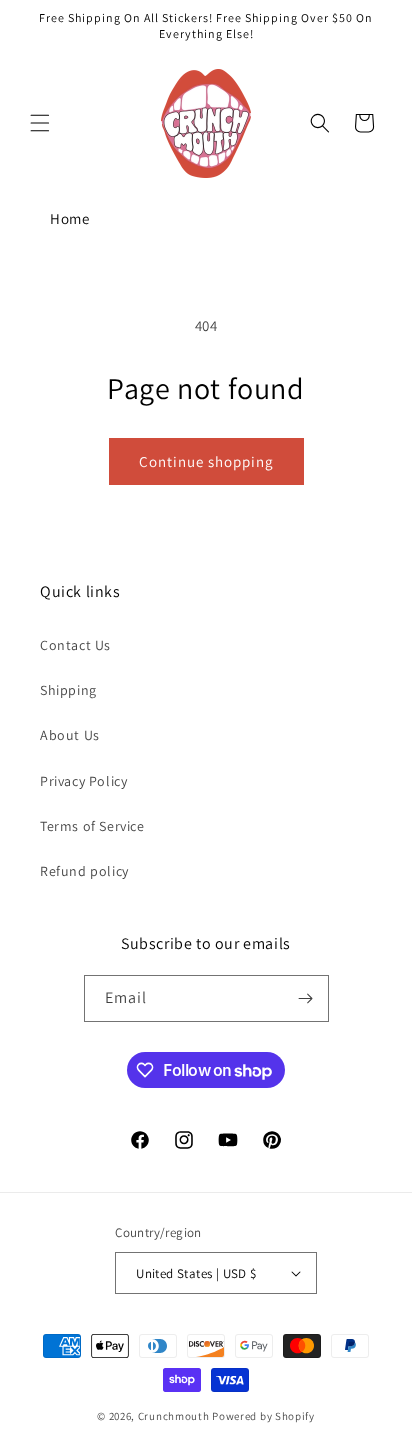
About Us (70, 735)
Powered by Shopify (263, 1416)
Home (69, 218)
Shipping (68, 690)
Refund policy (84, 871)
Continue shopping (206, 461)
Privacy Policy (83, 781)
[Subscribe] (306, 998)
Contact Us (75, 645)
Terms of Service (92, 826)
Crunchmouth (174, 1416)
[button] (40, 123)
